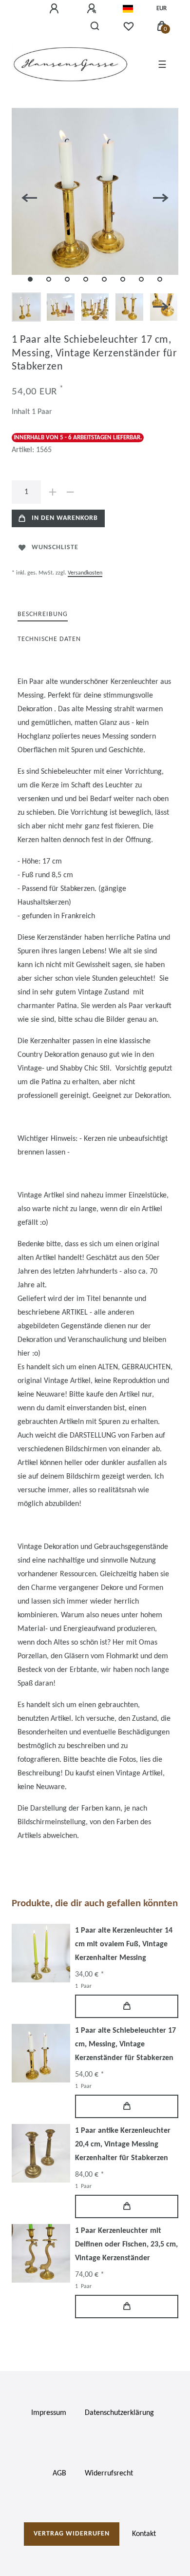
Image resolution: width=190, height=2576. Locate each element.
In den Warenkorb (65, 518)
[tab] (43, 615)
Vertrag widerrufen (72, 2534)
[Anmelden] (56, 9)
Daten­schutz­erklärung (119, 2413)
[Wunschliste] (129, 26)
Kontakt (144, 2534)
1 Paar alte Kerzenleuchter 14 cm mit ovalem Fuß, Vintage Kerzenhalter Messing (124, 1944)
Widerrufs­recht (109, 2473)
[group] (41, 1953)
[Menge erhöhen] (53, 492)
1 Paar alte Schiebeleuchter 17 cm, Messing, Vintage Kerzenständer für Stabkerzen (125, 2044)
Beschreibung (43, 614)
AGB (59, 2473)
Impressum (49, 2413)
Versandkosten (85, 573)
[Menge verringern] (70, 492)
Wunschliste (55, 547)
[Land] (128, 9)
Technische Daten (49, 639)
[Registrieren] (93, 9)
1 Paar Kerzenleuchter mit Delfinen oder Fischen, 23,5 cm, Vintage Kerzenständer (126, 2245)
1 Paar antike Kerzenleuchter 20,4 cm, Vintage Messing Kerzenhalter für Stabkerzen (123, 2144)
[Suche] (95, 26)
